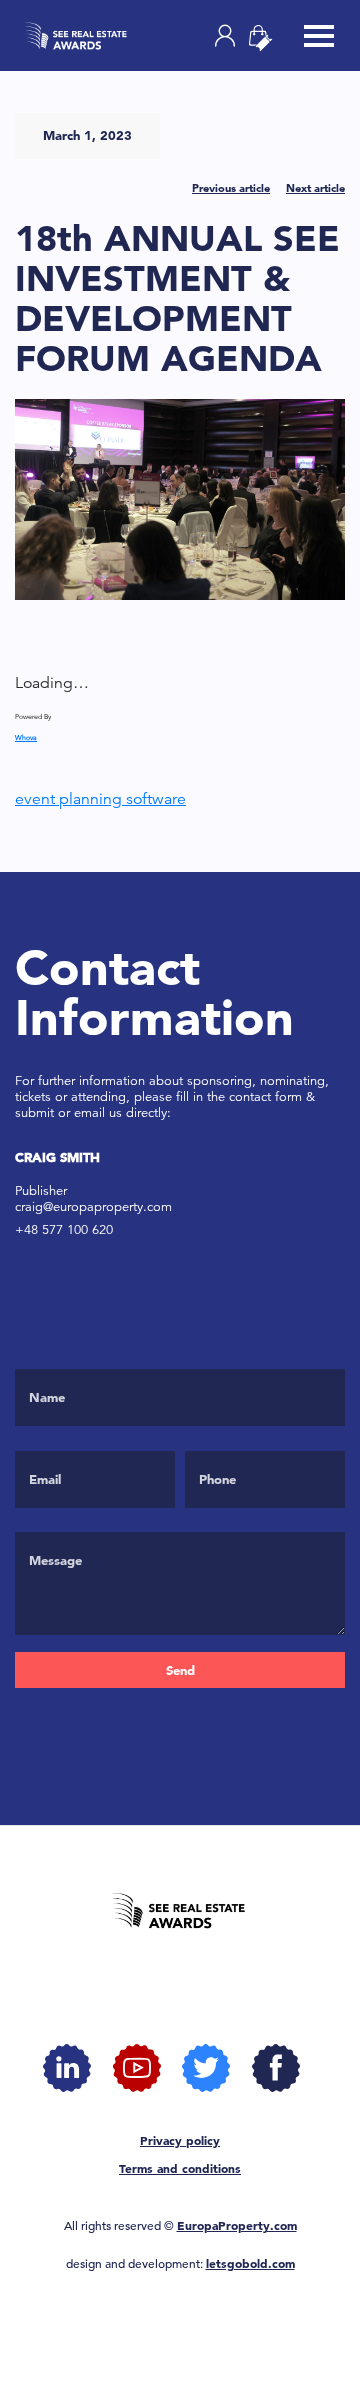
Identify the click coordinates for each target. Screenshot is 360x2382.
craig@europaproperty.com (93, 1206)
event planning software (100, 799)
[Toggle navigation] (319, 38)
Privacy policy (180, 2140)
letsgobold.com (250, 2263)
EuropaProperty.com (237, 2225)
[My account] (225, 35)
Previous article (231, 188)
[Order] (267, 38)
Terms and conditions (180, 2168)
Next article (315, 188)
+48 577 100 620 (64, 1229)
